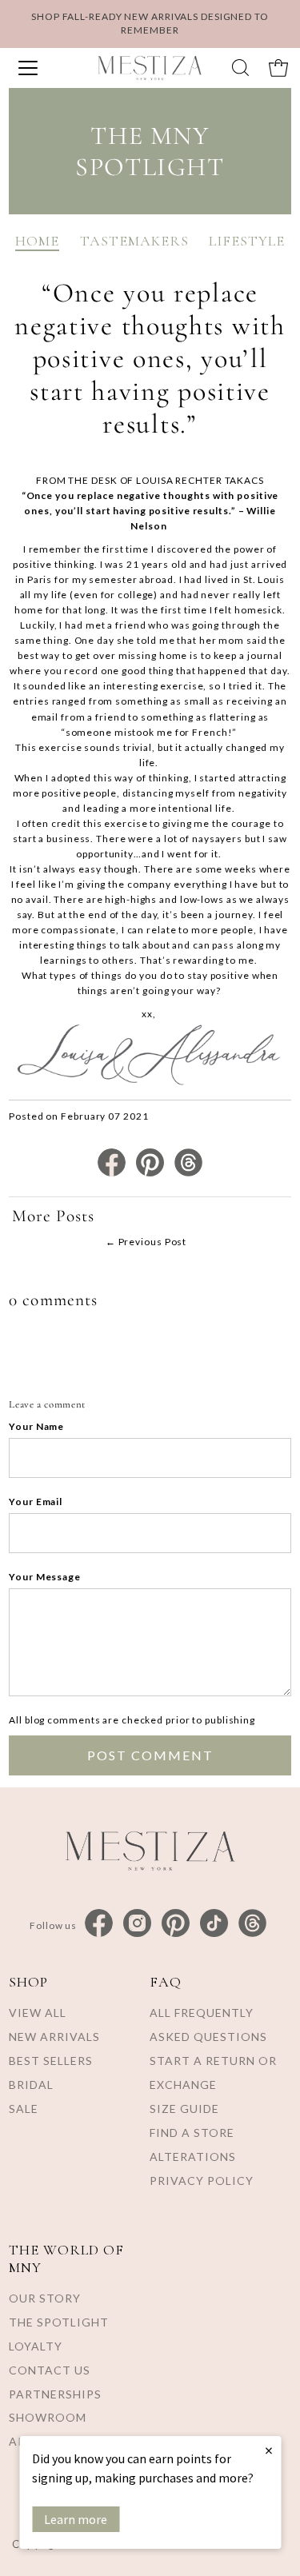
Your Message (45, 1577)
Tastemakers (134, 241)
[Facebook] (99, 1924)
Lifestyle (247, 241)
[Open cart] (278, 68)
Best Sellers (51, 2061)
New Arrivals (54, 2037)
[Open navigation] (43, 68)
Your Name (36, 1426)
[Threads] (252, 1924)
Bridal (31, 2085)
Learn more (76, 2519)
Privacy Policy (202, 2181)
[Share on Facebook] (113, 1173)
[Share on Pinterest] (151, 1173)
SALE (24, 2109)
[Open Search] (240, 68)
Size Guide (184, 2109)
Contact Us (50, 2370)
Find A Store (192, 2133)
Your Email (36, 1502)
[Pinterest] (176, 1924)
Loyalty (36, 2346)
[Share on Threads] (188, 1173)
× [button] (269, 2450)
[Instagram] (137, 1924)
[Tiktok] (214, 1924)
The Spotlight (59, 2322)
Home (37, 241)
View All (38, 2013)
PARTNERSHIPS (55, 2394)
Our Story (45, 2298)
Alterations (193, 2157)
